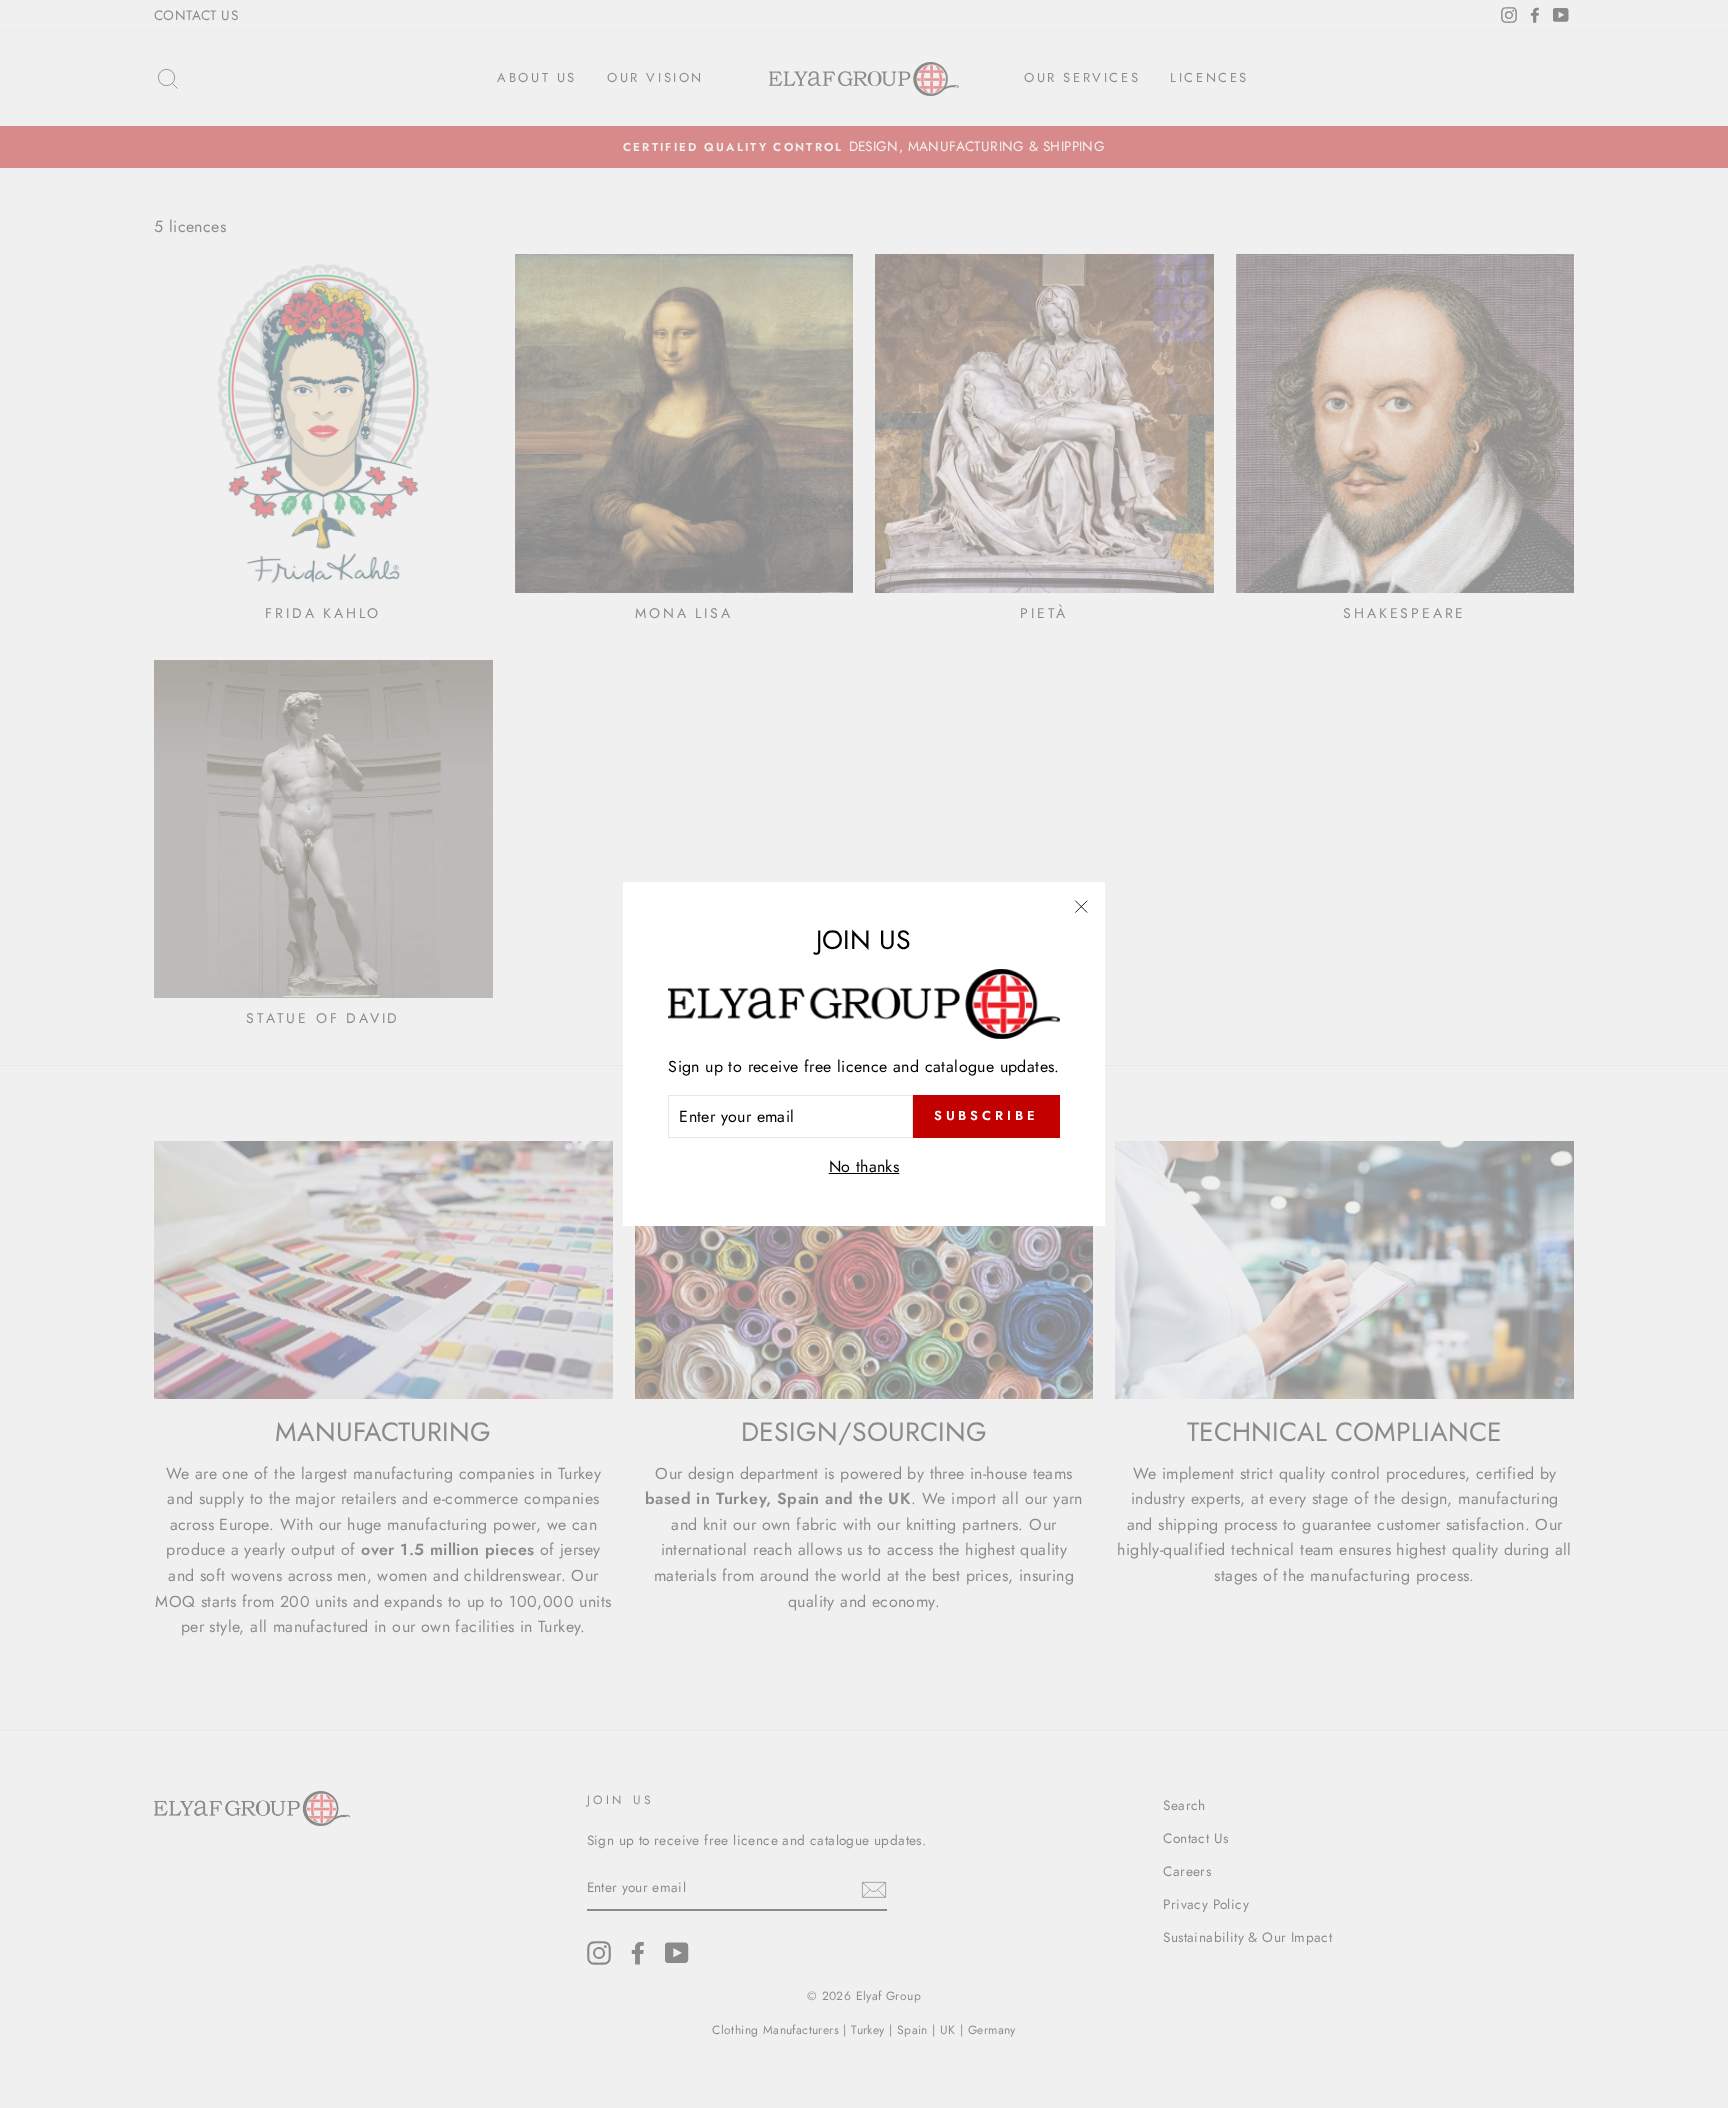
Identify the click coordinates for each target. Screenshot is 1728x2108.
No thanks (864, 1166)
